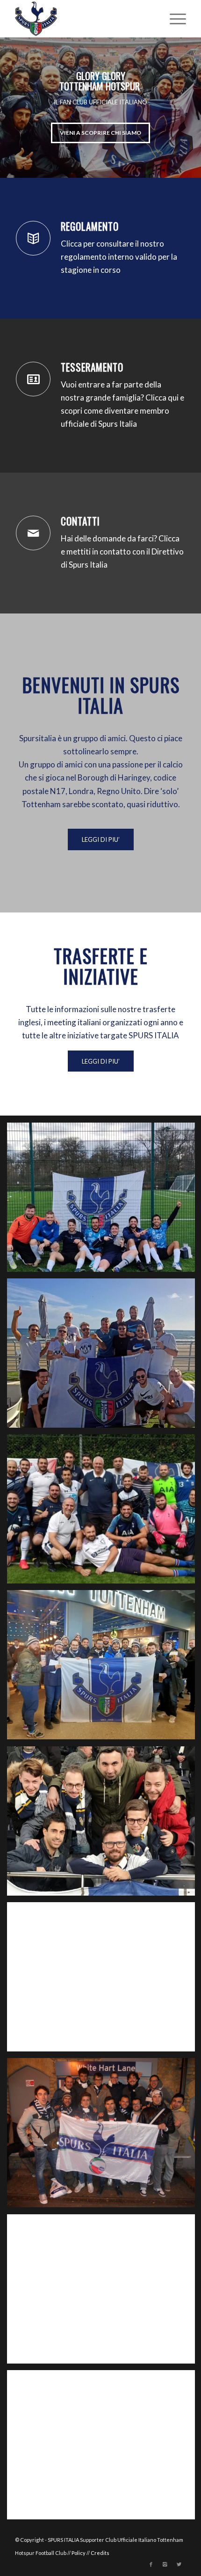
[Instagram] (165, 2564)
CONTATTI (80, 521)
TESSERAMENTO (92, 367)
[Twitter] (179, 2564)
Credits (100, 2553)
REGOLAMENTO (90, 226)
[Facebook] (151, 2564)
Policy (79, 2553)
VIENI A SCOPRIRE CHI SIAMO (100, 133)
